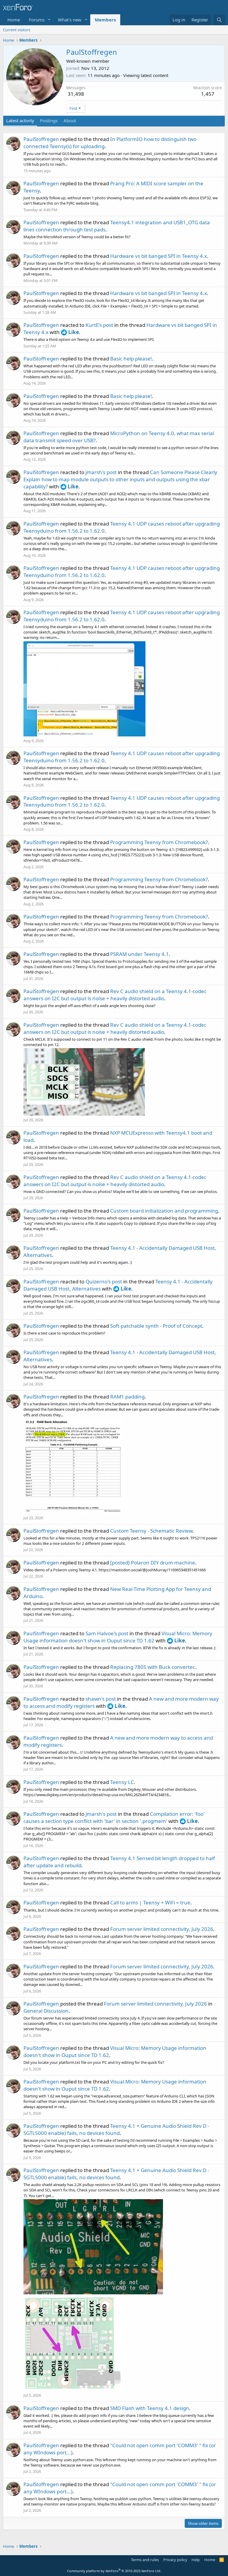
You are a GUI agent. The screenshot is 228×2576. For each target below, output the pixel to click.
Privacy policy (175, 2560)
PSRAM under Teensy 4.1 (140, 954)
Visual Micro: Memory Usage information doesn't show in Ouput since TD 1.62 (118, 1637)
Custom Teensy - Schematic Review (151, 1531)
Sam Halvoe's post (107, 1633)
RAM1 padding (127, 1397)
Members (105, 20)
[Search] (219, 20)
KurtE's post (99, 325)
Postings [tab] (49, 120)
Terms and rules (145, 2560)
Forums (37, 20)
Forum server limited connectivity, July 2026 (162, 1929)
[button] (49, 20)
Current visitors (17, 30)
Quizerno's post (104, 1281)
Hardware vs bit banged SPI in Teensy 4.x (159, 256)
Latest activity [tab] (20, 120)
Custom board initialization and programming (164, 1211)
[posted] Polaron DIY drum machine (153, 1563)
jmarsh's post (101, 472)
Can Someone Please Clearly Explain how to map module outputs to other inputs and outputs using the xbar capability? (120, 479)
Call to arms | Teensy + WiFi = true (150, 1902)
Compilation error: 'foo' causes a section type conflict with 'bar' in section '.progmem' (114, 1817)
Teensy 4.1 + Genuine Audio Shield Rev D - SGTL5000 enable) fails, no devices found (116, 2129)
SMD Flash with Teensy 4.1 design (150, 2408)
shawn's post (101, 1699)
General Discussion (46, 2011)
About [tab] (70, 120)
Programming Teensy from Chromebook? (159, 842)
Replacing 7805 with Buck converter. (153, 1667)
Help (196, 2560)
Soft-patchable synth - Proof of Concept (156, 1326)
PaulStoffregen (41, 139)
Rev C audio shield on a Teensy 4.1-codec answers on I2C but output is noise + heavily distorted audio (115, 995)
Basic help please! (131, 359)
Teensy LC (122, 1782)
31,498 (76, 94)
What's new (70, 20)
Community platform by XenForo (114, 2571)
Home (14, 20)
